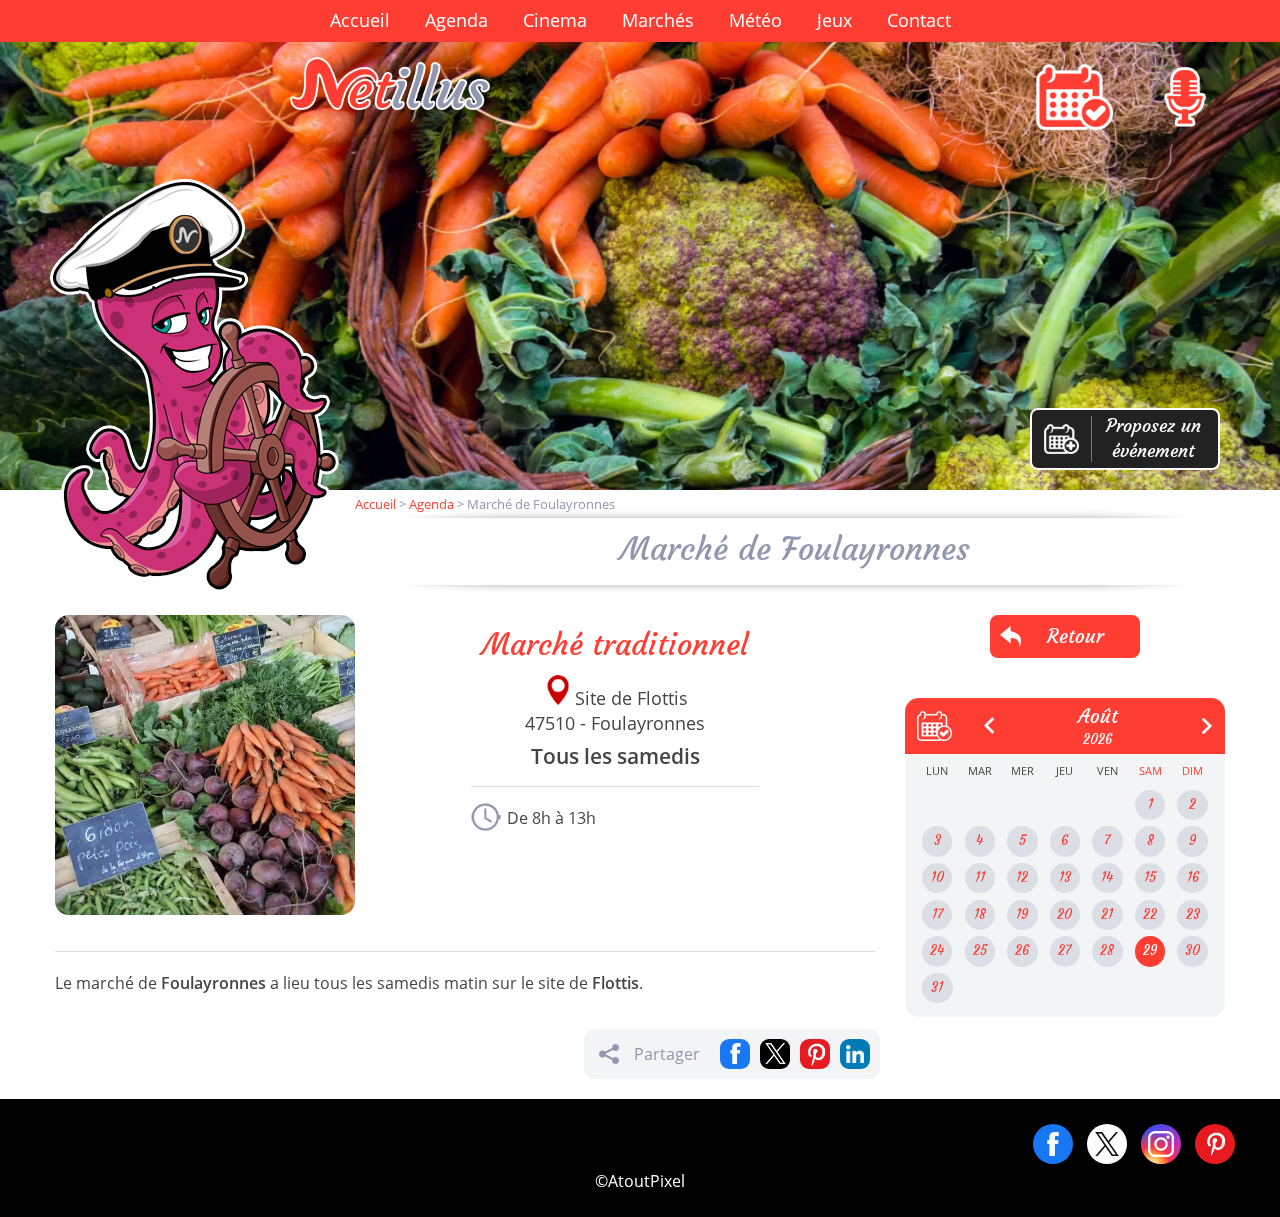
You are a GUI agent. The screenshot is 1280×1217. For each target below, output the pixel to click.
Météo (755, 20)
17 (937, 914)
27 (1064, 950)
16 (1193, 877)
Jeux (834, 20)
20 (1064, 914)
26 (1022, 950)
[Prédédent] (982, 718)
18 (980, 914)
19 (1022, 914)
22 (1150, 914)
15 (1150, 877)
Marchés (658, 20)
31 (937, 987)
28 (1107, 950)
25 (980, 950)
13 (1065, 877)
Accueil (360, 20)
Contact (919, 20)
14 (1107, 877)
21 (1107, 914)
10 (937, 877)
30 (1192, 950)
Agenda (456, 20)
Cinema (555, 20)
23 (1193, 914)
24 (937, 950)
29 (1150, 950)
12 (1022, 877)
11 (980, 877)
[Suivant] (1199, 718)
